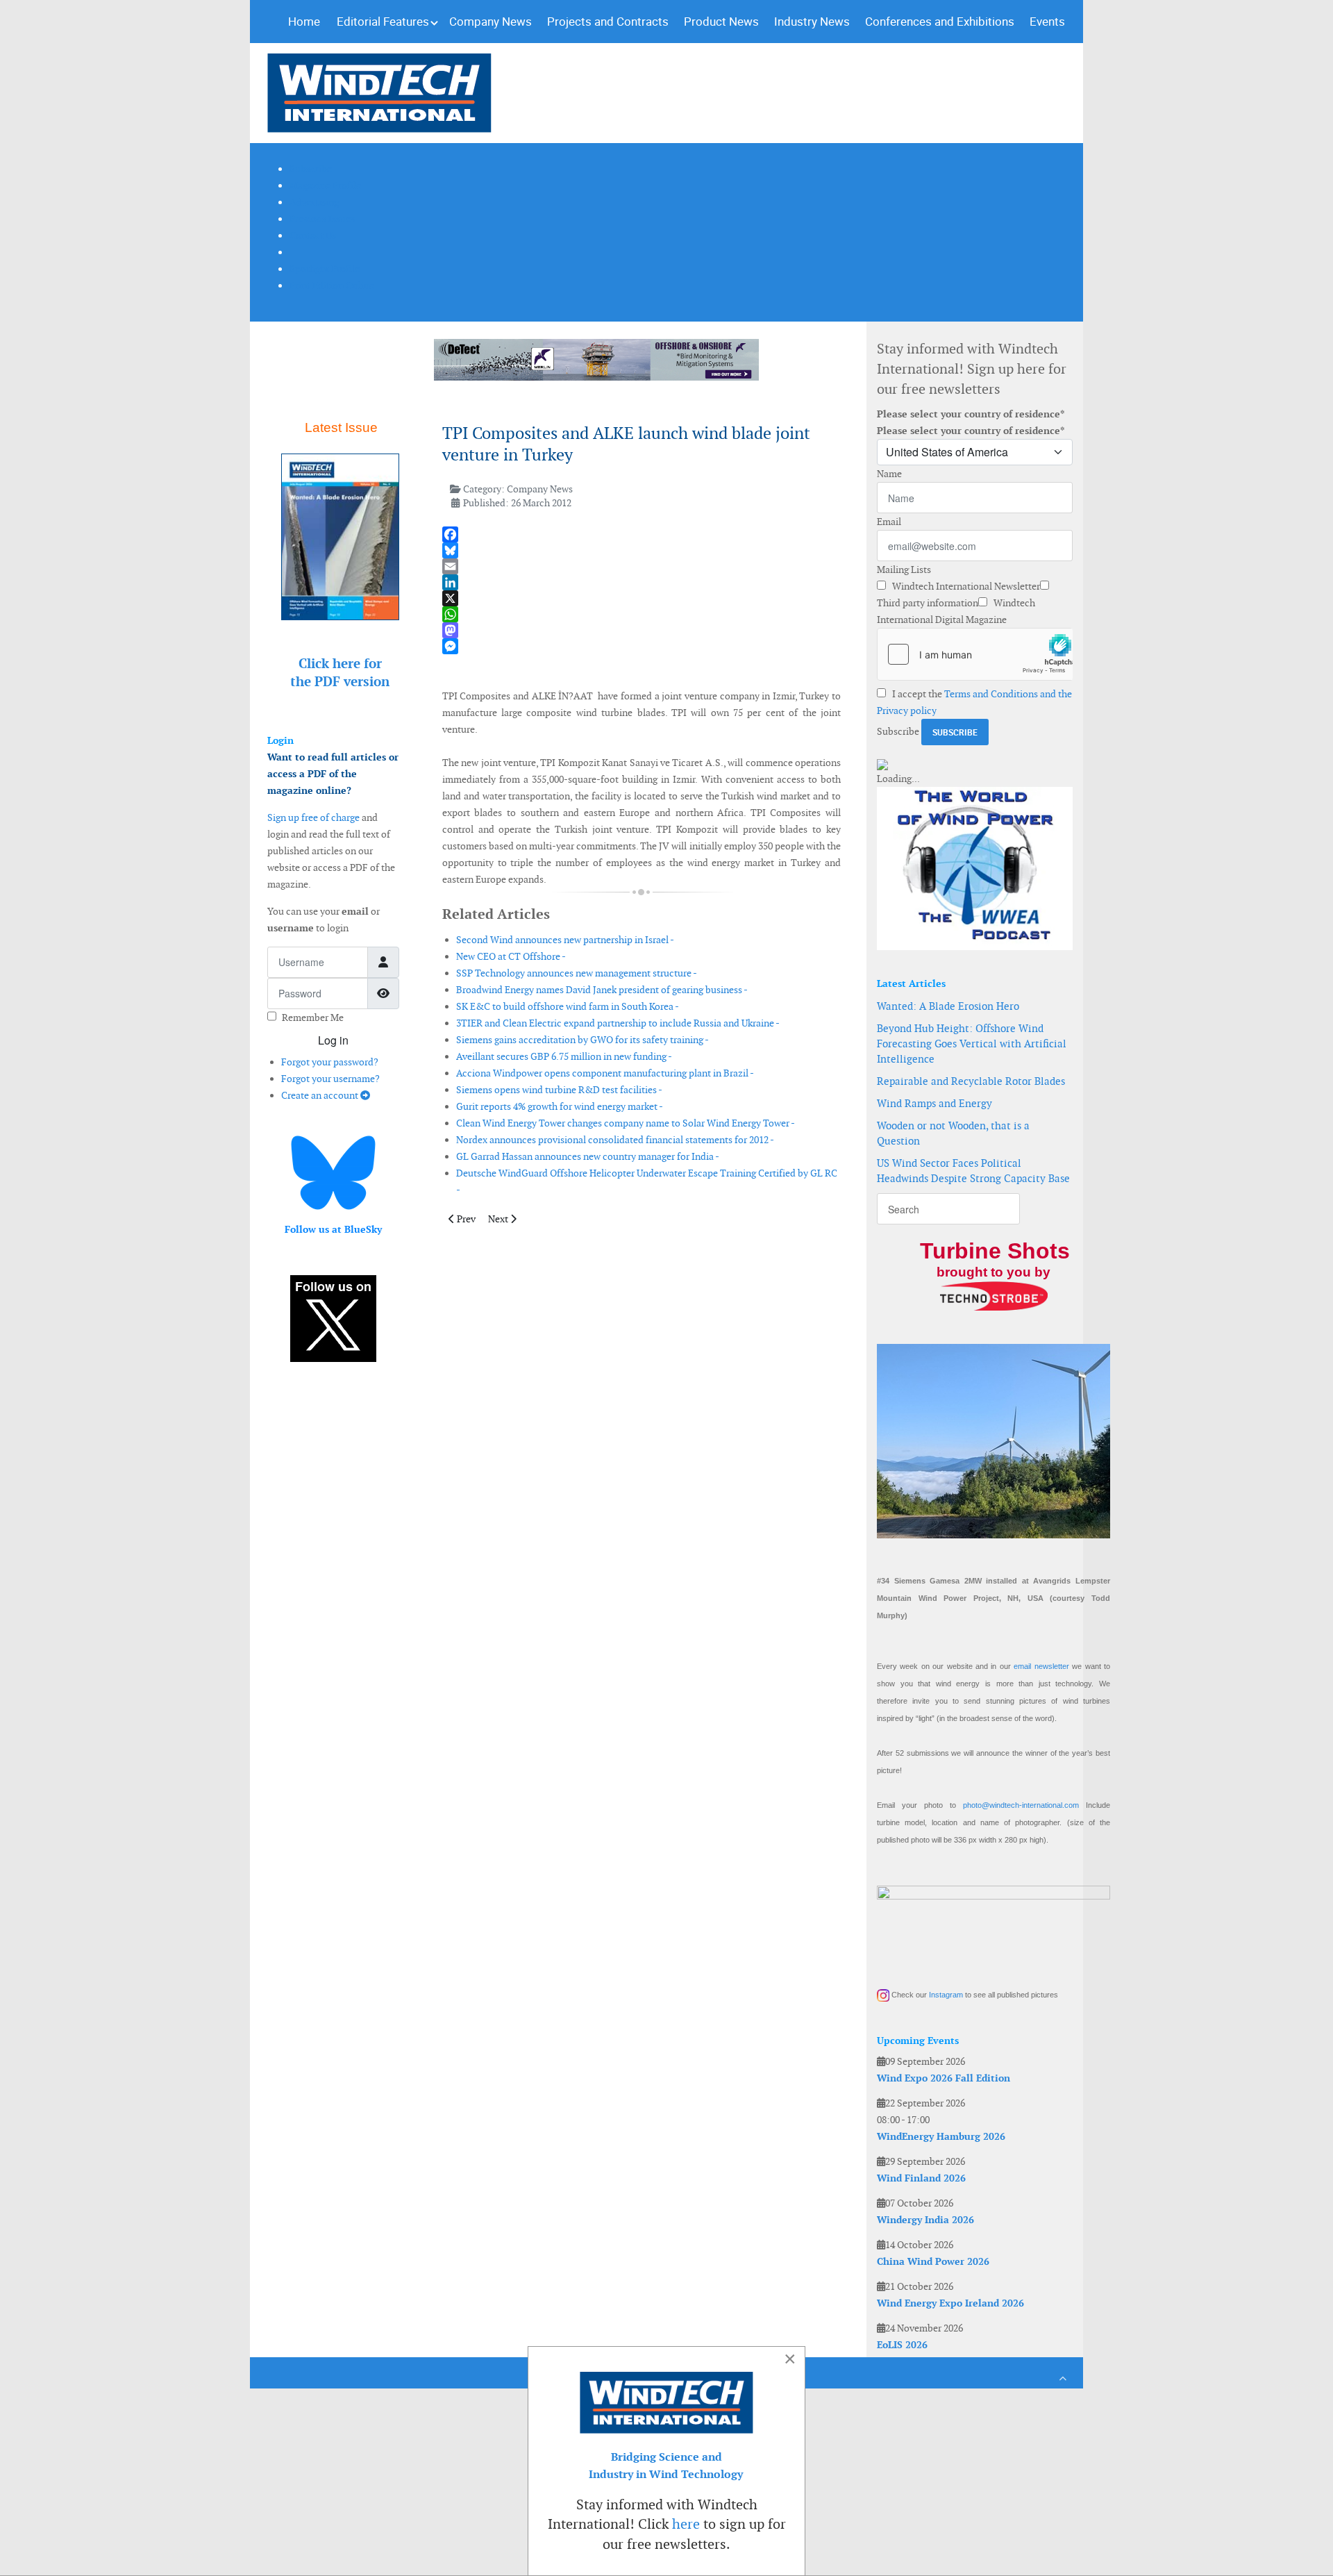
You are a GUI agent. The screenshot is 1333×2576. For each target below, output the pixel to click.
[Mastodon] (642, 630)
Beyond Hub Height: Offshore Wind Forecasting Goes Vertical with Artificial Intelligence (972, 1044)
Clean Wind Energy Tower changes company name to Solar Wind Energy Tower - (626, 1123)
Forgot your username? (330, 1079)
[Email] (642, 566)
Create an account (321, 1095)
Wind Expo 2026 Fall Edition (944, 2078)
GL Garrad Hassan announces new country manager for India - (588, 1156)
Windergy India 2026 (925, 2220)
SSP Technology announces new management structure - (577, 973)
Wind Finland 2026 (921, 2178)
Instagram (946, 1995)
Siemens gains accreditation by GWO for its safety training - (582, 1040)
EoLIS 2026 (902, 2345)
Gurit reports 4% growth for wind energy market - (560, 1106)
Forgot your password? (330, 1062)
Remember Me (313, 1017)
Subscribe (898, 731)
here (686, 2524)
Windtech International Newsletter (965, 586)
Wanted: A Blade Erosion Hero (948, 1006)
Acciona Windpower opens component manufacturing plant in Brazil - (605, 1073)
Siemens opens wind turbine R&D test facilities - (559, 1090)
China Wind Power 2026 (933, 2261)
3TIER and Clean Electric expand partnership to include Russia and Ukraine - (618, 1023)
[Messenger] (642, 646)
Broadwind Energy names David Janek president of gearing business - (602, 990)
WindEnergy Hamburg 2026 (941, 2136)
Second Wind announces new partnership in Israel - (565, 940)
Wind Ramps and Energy (934, 1103)
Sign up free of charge (313, 817)
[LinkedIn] (642, 582)
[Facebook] (642, 534)
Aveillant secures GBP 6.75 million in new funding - (564, 1056)
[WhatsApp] (642, 614)
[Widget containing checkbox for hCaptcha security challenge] (975, 654)
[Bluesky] (642, 550)
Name (889, 474)
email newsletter (1041, 1666)
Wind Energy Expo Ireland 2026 (950, 2303)
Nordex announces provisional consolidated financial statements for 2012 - (615, 1140)
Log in (333, 1040)
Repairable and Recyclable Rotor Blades (971, 1081)
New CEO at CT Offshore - (511, 956)
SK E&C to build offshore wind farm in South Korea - (568, 1006)
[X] (642, 598)
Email (889, 522)
